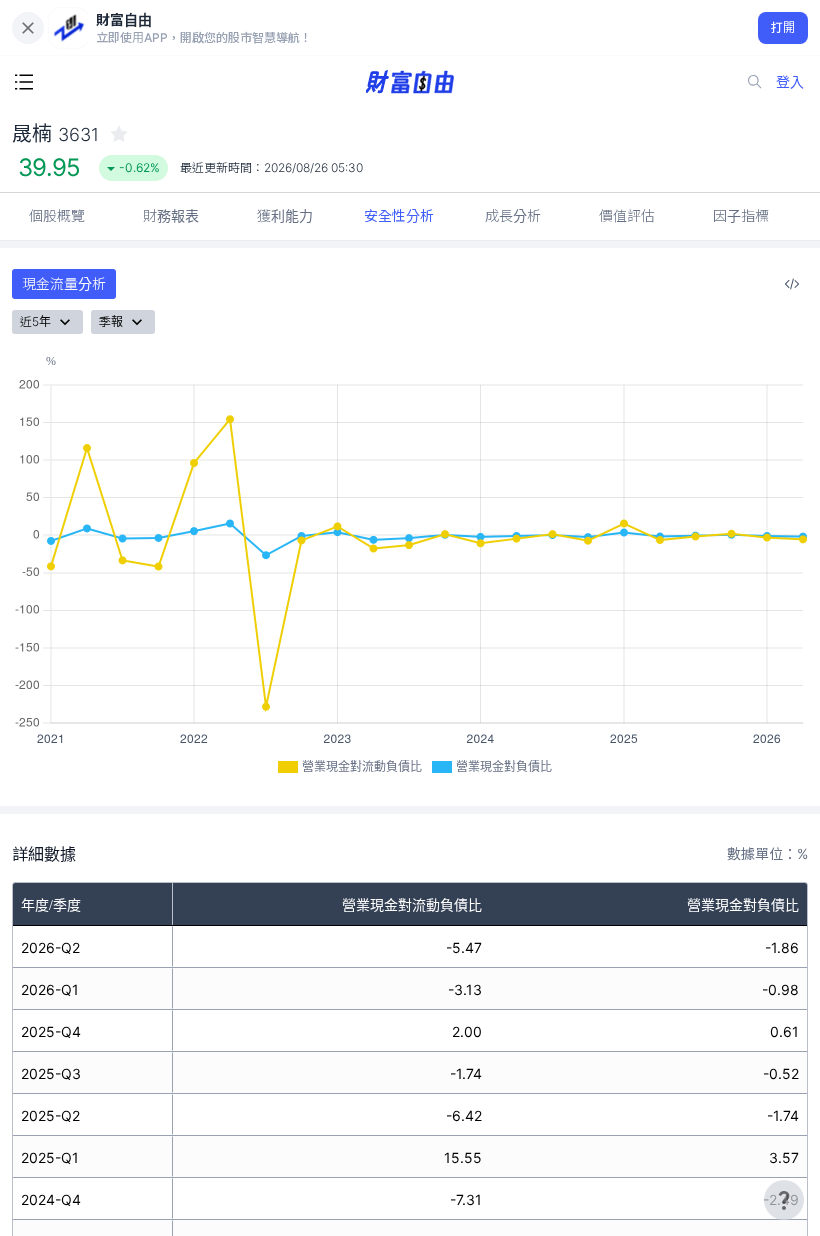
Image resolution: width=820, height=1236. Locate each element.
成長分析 (513, 215)
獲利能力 (285, 215)
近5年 (35, 321)
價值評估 (627, 215)
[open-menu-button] (24, 82)
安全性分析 (399, 215)
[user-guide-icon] (784, 1200)
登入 (790, 81)
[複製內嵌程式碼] (792, 284)
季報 (111, 321)
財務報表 (171, 215)
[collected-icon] (119, 134)
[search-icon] (755, 82)
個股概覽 (57, 215)
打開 (783, 27)
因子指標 (741, 215)
